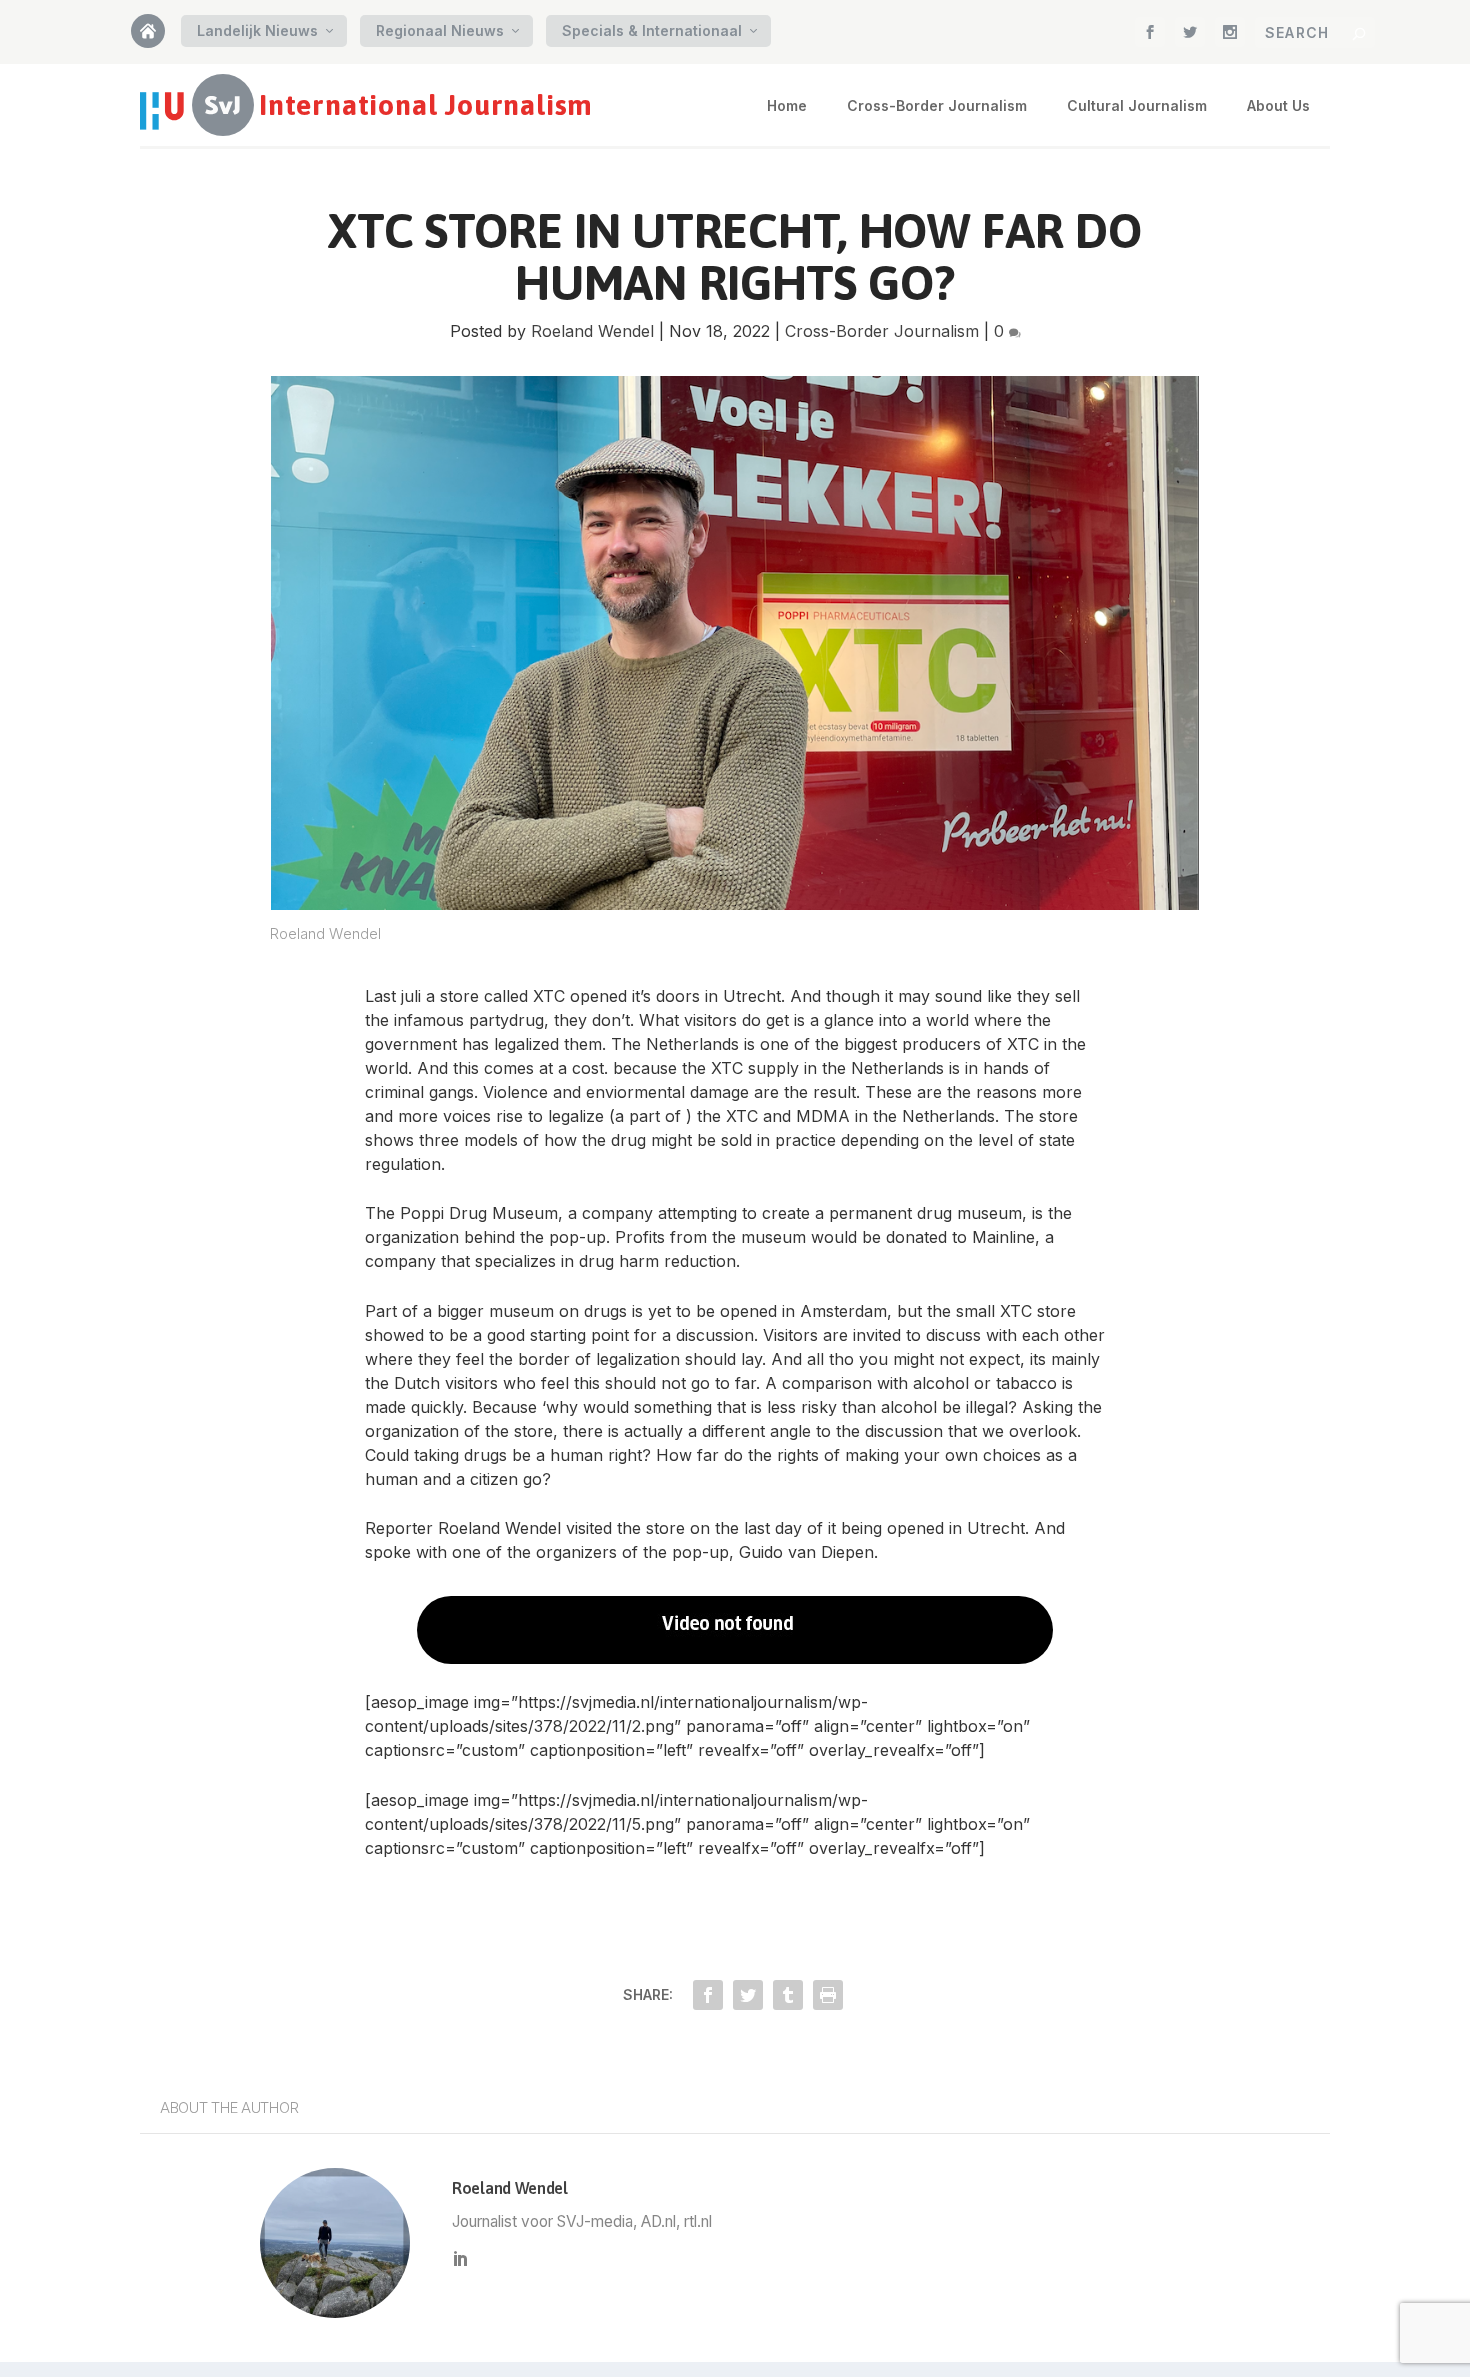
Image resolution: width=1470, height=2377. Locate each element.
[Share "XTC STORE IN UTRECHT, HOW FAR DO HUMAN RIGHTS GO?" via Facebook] (708, 1995)
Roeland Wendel (592, 331)
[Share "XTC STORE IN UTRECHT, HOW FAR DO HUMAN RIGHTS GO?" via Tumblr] (788, 1995)
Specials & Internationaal (652, 30)
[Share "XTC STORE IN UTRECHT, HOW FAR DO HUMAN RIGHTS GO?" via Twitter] (748, 1995)
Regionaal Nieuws (440, 30)
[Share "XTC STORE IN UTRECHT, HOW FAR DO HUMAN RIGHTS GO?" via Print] (828, 1995)
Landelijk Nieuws (257, 30)
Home (155, 37)
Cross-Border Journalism (937, 105)
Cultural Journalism (1137, 105)
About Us (1278, 105)
